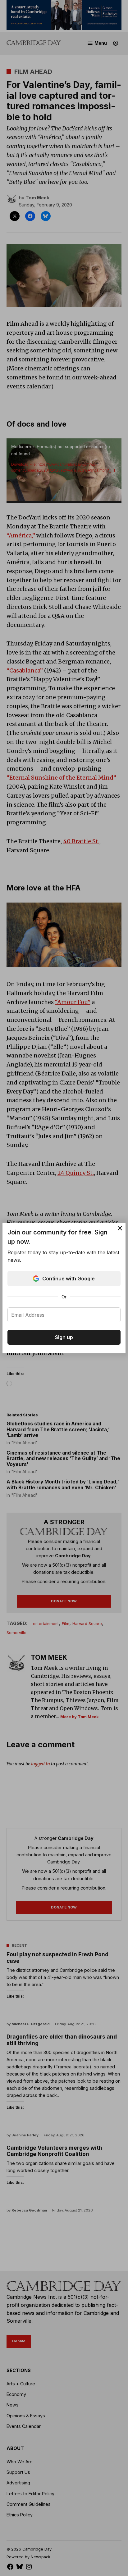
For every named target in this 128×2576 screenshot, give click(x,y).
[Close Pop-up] (120, 1228)
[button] (64, 1288)
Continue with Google (69, 1279)
